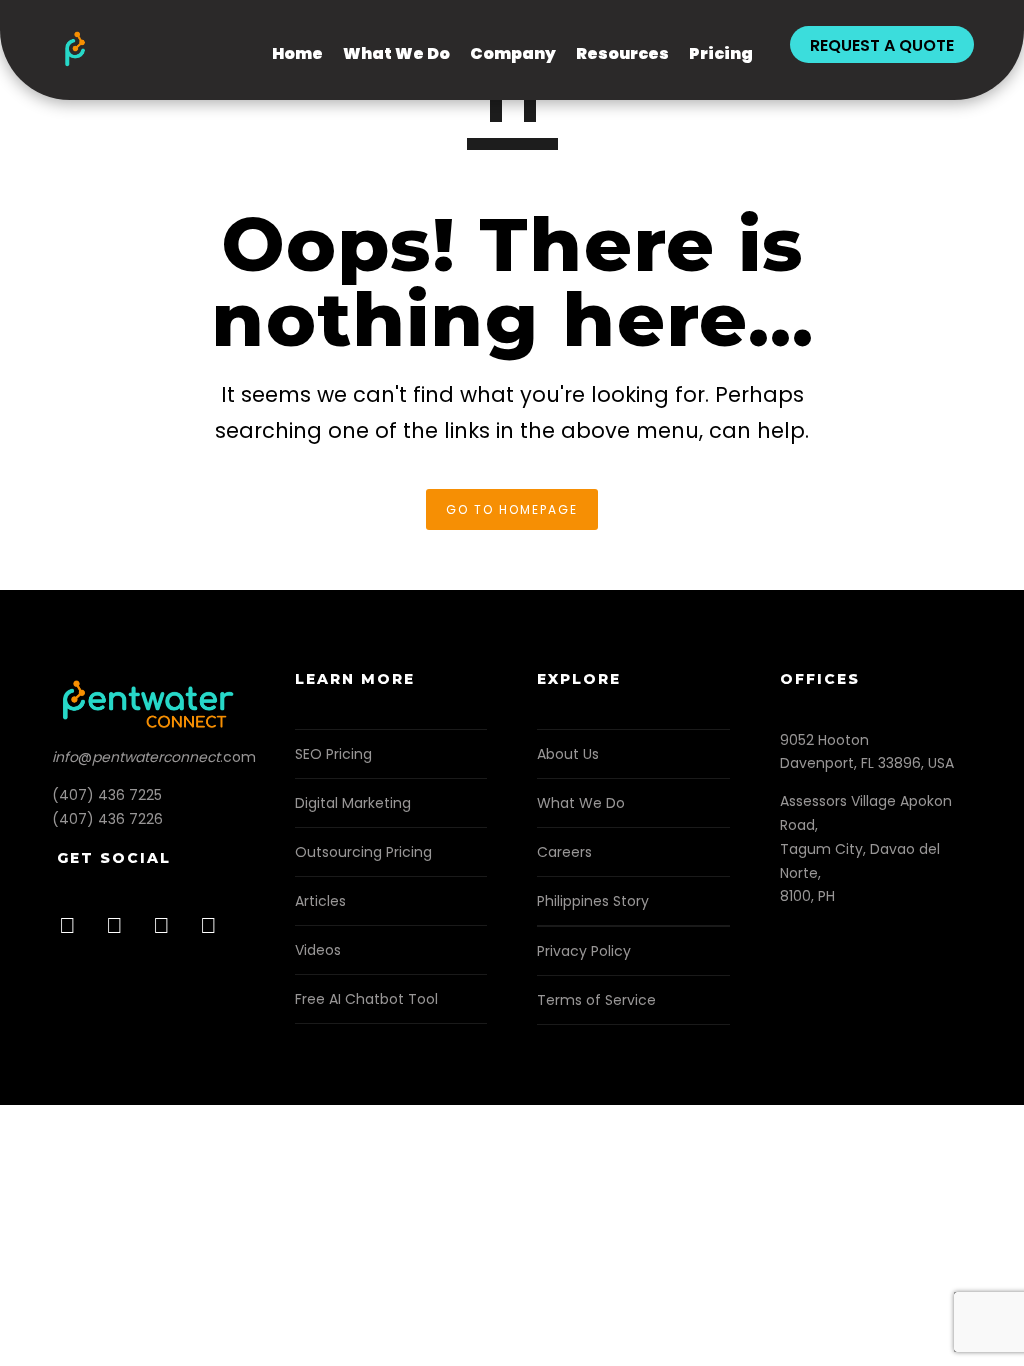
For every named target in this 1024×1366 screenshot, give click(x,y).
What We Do (396, 53)
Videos (318, 950)
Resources (622, 53)
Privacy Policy (584, 951)
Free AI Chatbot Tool (366, 999)
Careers (564, 852)
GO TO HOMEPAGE (512, 509)
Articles (320, 901)
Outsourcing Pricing (363, 852)
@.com (154, 757)
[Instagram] (167, 932)
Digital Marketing (353, 803)
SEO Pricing (333, 754)
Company (513, 53)
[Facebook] (73, 932)
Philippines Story (593, 901)
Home (297, 53)
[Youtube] (214, 932)
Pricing (721, 53)
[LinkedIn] (120, 932)
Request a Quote (882, 45)
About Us (568, 754)
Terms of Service (596, 1000)
